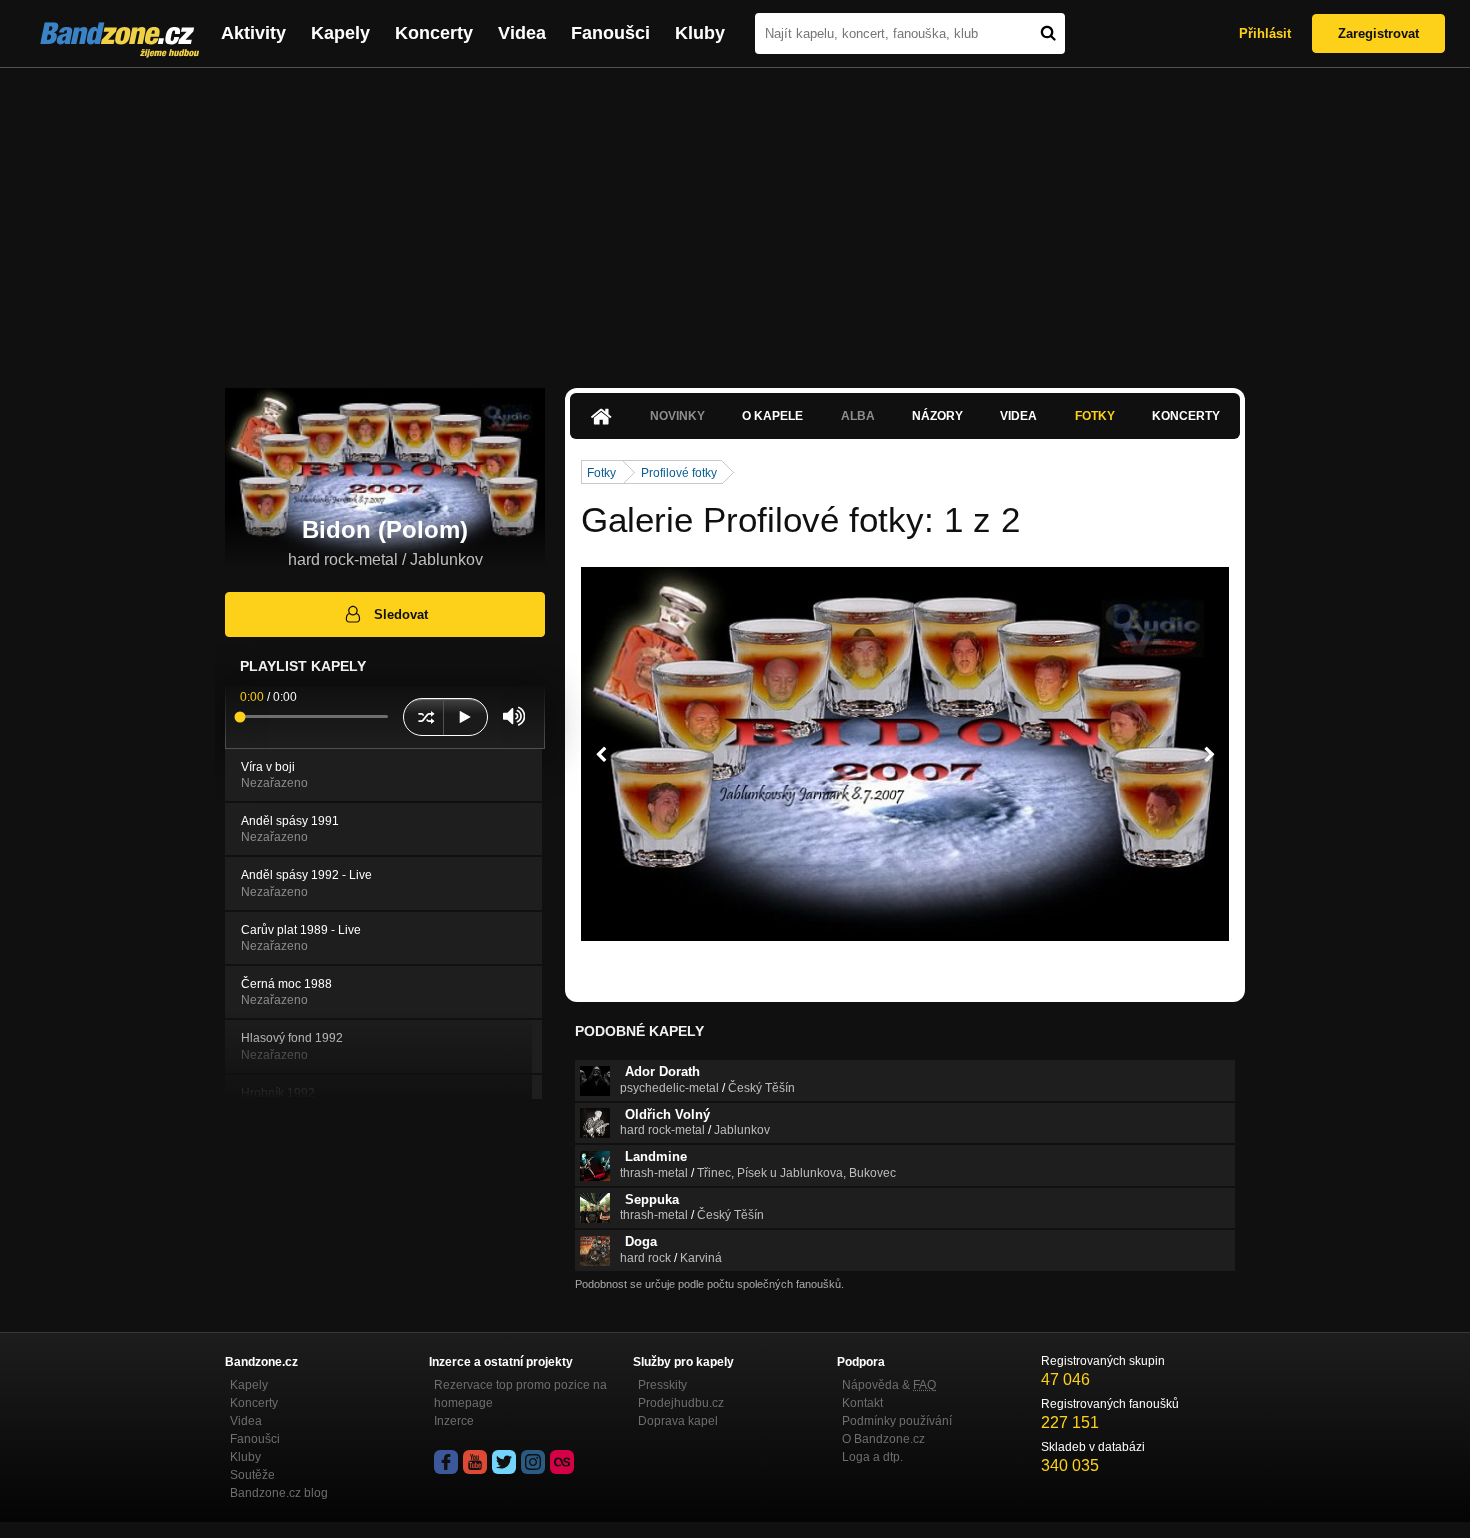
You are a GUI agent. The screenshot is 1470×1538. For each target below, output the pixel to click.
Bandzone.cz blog (279, 1493)
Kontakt (862, 1403)
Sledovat (401, 614)
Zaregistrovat (1378, 33)
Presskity (662, 1385)
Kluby (700, 33)
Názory (937, 416)
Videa (522, 33)
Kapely (340, 33)
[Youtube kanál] (475, 1462)
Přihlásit (1265, 33)
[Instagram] (533, 1462)
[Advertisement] (735, 218)
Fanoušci (610, 33)
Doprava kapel (678, 1421)
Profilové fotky (679, 473)
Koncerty (434, 33)
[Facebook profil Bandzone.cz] (446, 1462)
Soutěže (252, 1475)
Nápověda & (889, 1385)
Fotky (1095, 416)
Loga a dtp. (872, 1457)
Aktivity (253, 33)
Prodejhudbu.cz (681, 1403)
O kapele (772, 416)
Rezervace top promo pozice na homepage (520, 1394)
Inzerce (454, 1421)
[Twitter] (504, 1462)
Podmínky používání (897, 1421)
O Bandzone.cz (883, 1439)
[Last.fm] (562, 1462)
